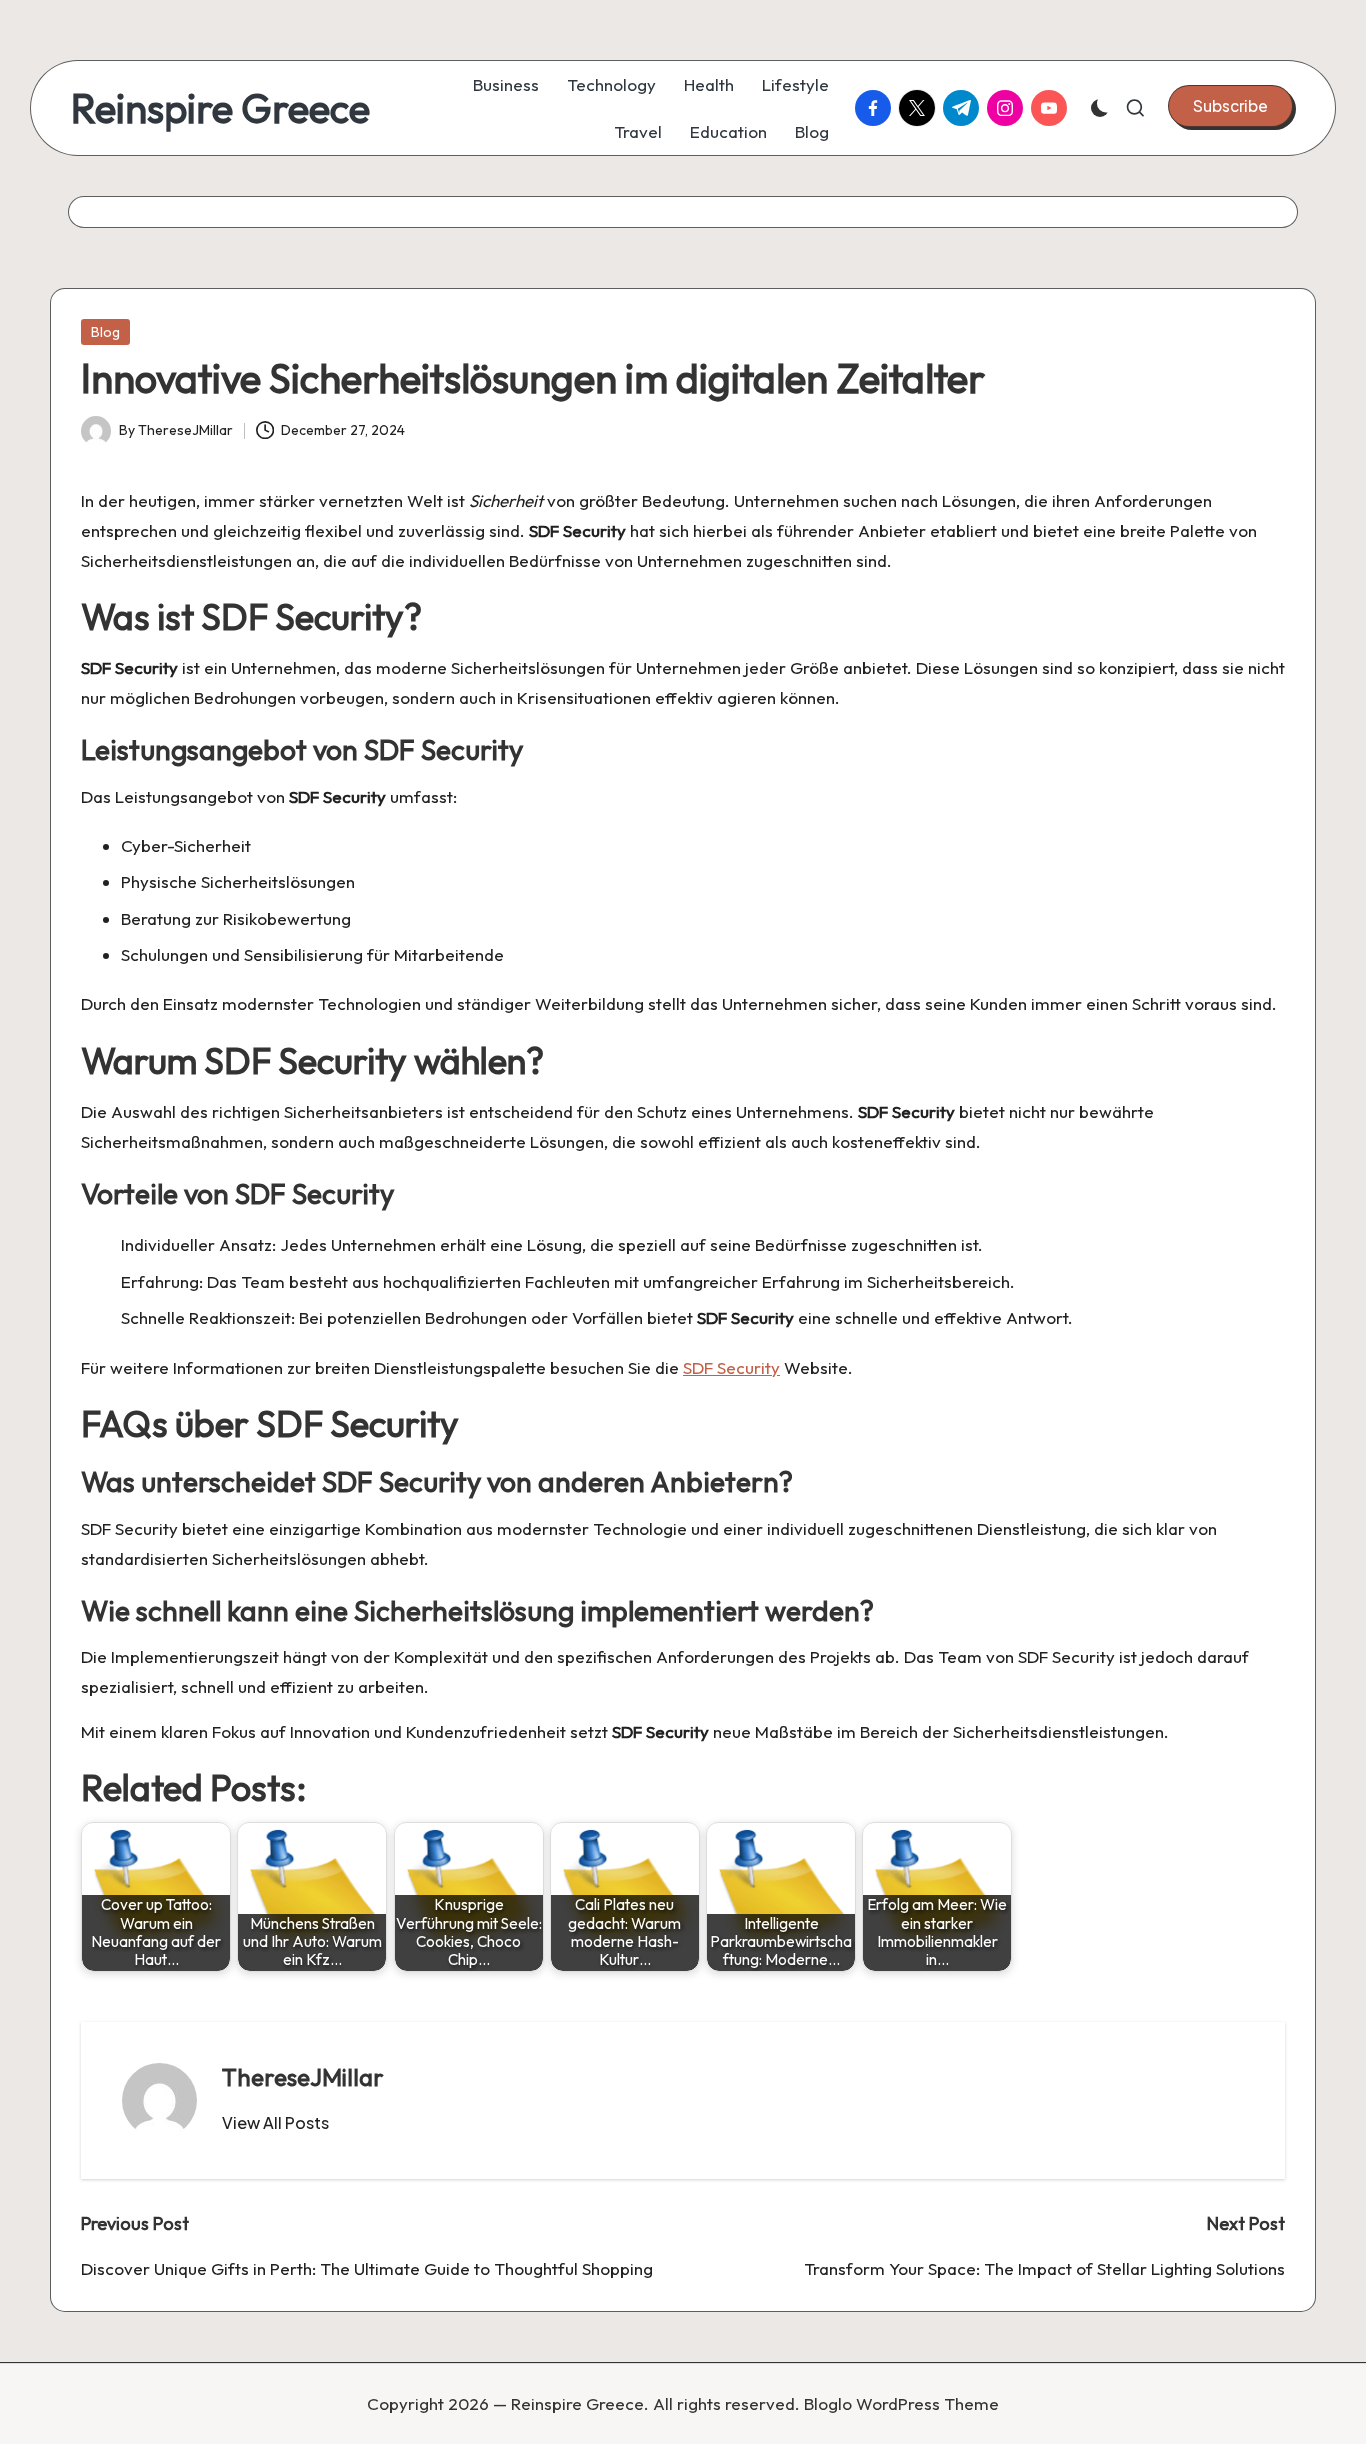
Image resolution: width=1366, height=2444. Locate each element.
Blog (105, 332)
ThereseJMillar (303, 2077)
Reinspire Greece (220, 108)
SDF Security (731, 1367)
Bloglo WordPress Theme (901, 2403)
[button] (1230, 106)
